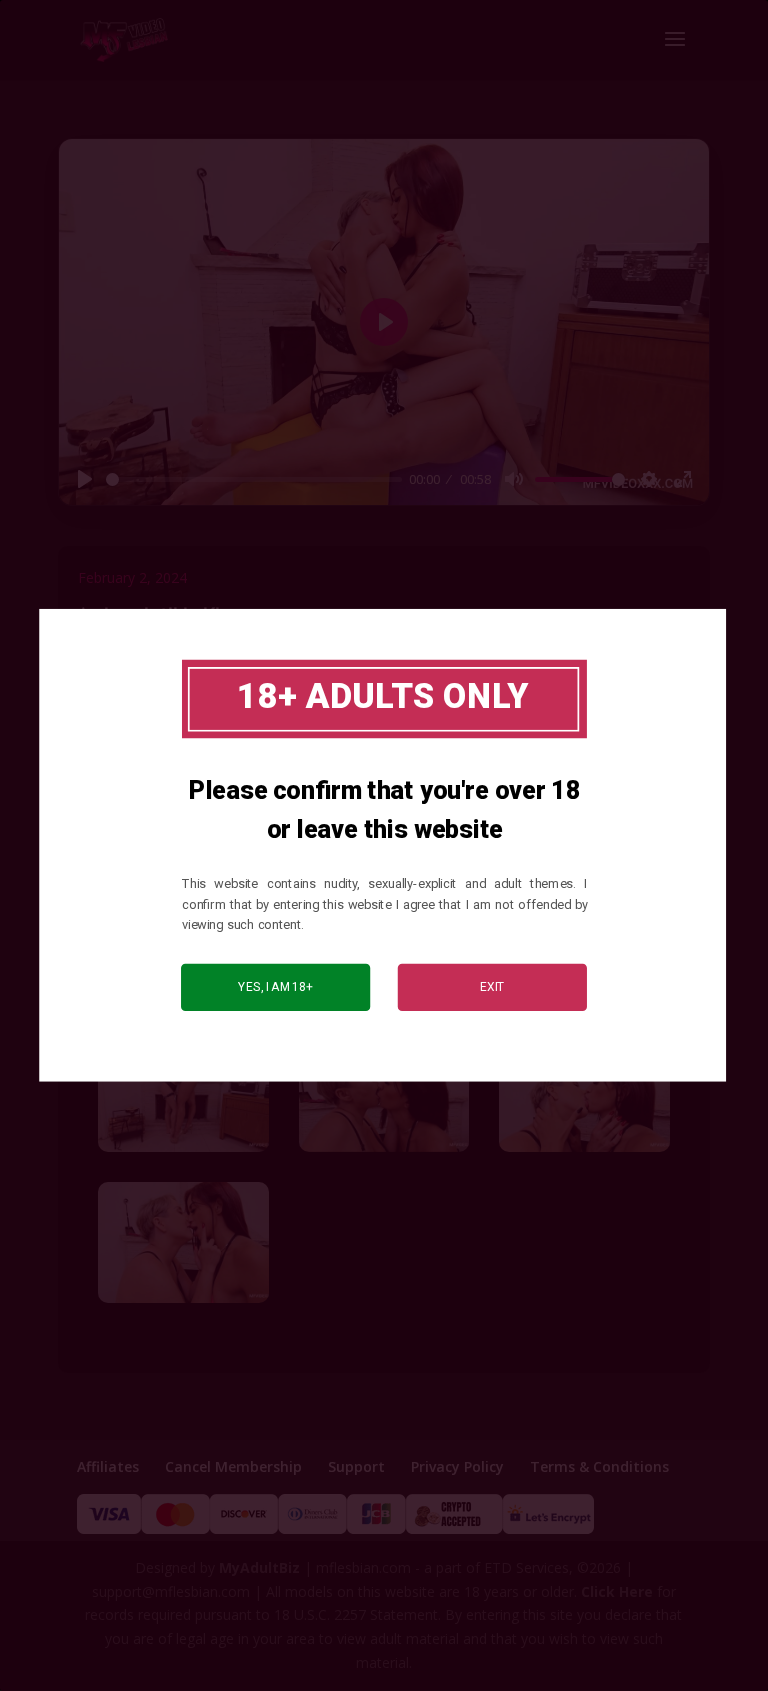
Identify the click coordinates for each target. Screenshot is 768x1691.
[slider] (254, 479)
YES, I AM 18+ (275, 987)
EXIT (492, 987)
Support (356, 1466)
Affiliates (108, 1466)
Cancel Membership (233, 1466)
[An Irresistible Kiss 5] (183, 1302)
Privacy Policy (457, 1466)
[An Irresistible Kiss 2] (384, 1151)
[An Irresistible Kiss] (183, 1151)
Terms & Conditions (599, 1466)
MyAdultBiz (259, 1567)
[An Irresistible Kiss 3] (584, 1151)
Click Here (617, 1591)
